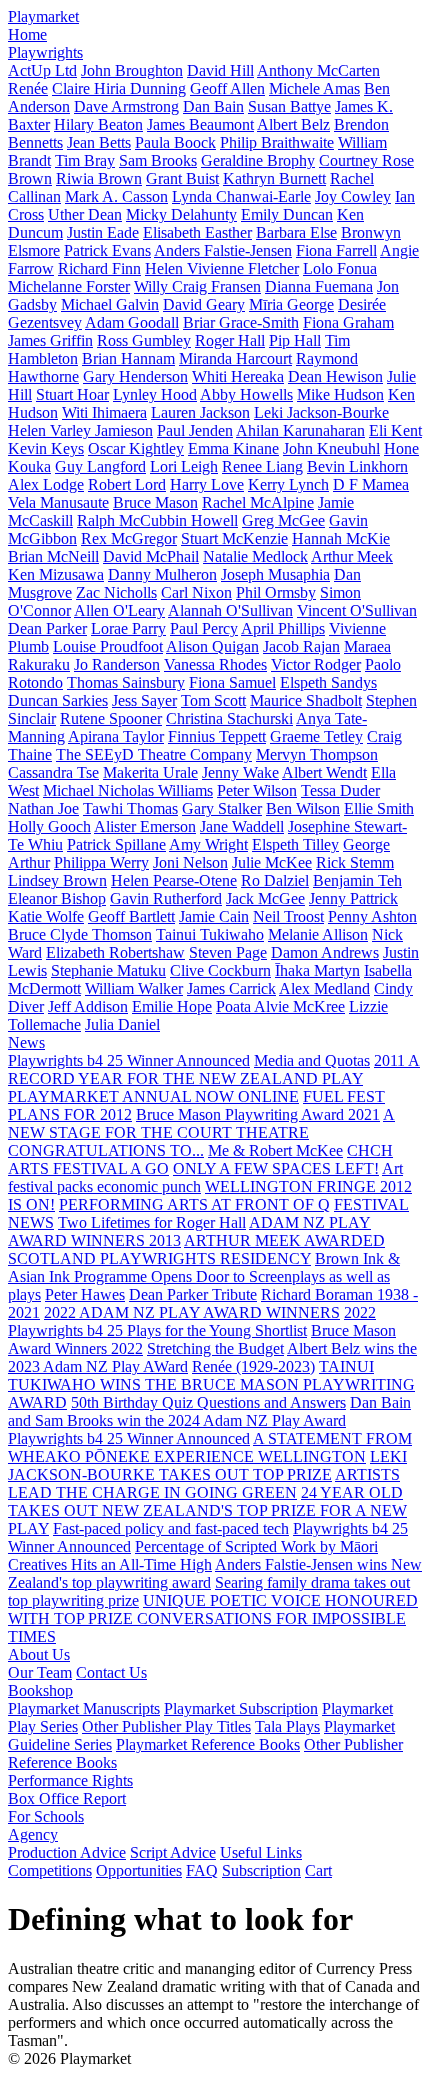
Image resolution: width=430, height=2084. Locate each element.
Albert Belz (293, 124)
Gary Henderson (135, 376)
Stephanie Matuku (108, 970)
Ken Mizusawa (56, 574)
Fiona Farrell (336, 250)
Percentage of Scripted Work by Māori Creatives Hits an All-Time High (193, 1555)
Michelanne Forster (69, 286)
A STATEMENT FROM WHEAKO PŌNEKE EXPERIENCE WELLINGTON (210, 1447)
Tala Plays (287, 1726)
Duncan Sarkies (58, 700)
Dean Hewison (335, 376)
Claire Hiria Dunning (119, 88)
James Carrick (231, 988)
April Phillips (283, 628)
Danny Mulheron (162, 574)
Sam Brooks (158, 160)
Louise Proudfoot (108, 646)
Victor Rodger (316, 664)
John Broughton (132, 70)
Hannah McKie (341, 538)
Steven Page (228, 952)
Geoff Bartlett (131, 916)
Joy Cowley (353, 196)
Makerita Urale (150, 772)
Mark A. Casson (116, 196)
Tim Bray (85, 160)
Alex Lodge (46, 484)
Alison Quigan (212, 646)
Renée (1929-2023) (253, 1366)
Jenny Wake (240, 772)
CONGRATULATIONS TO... (106, 1150)
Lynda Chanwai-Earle (241, 196)
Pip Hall (295, 340)
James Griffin (50, 340)
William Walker (134, 988)
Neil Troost (288, 916)
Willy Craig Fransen (197, 286)
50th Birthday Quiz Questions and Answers (208, 1402)
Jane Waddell (242, 826)
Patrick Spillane (116, 844)
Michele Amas (314, 88)
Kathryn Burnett (274, 178)
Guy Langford (100, 466)
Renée (28, 88)
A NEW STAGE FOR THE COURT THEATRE (201, 1123)
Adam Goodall (132, 322)
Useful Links (261, 1852)
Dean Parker (47, 628)
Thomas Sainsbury (126, 682)
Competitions (50, 1870)
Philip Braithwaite (277, 142)
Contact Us (111, 1672)
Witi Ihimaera (104, 412)
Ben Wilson (303, 808)
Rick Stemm (355, 862)
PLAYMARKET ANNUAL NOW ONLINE (153, 1096)
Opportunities (139, 1870)
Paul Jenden (195, 430)
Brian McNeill (53, 556)
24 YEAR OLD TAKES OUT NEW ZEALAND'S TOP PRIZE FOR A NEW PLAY (207, 1510)
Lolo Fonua (340, 268)
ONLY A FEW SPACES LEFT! (276, 1168)
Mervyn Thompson (317, 754)
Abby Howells (246, 394)
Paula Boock (175, 142)
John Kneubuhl (331, 448)
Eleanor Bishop (57, 898)
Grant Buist (182, 178)
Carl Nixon (196, 592)
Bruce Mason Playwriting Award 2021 (258, 1114)
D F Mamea (371, 484)
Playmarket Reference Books (208, 1744)
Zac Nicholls (116, 592)
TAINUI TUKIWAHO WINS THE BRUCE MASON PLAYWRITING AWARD (211, 1384)
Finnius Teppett (217, 736)
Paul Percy (204, 628)
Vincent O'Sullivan (357, 610)
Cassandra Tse (53, 772)
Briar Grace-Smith (241, 322)
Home (27, 34)
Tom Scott (213, 700)
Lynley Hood (155, 394)
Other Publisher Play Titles (166, 1726)
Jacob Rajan (301, 646)
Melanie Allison (318, 934)
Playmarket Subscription (241, 1708)
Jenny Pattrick (353, 898)
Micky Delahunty (181, 214)
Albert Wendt (324, 772)
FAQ (202, 1870)
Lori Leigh (184, 466)
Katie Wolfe (46, 916)
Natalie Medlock (255, 556)
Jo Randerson (117, 664)
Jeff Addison (88, 1006)
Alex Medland (324, 988)
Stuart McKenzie (234, 538)
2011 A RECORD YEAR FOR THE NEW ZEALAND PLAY (214, 1069)
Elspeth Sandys (328, 682)
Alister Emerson (145, 826)
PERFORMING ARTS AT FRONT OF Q (194, 1204)
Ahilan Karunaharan (300, 430)
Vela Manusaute (58, 502)
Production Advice (67, 1852)
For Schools (46, 1816)
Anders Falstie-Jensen (223, 250)
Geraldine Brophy (258, 160)
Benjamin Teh (357, 880)
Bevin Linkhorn (357, 466)
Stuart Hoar (72, 394)
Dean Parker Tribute (193, 1294)
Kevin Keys (46, 448)
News (26, 1042)
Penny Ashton (372, 916)
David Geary (204, 304)
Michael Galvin (110, 304)
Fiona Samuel (232, 682)
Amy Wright (208, 844)
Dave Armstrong (126, 106)
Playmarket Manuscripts (84, 1708)
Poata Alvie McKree (280, 1006)
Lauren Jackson (200, 412)
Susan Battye (289, 106)
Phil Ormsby (276, 592)
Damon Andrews (325, 952)
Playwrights (45, 52)
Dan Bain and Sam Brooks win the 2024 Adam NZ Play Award (209, 1411)
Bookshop (40, 1690)
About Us (39, 1654)
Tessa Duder (340, 790)
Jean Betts (99, 142)
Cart (318, 1870)
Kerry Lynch (288, 484)
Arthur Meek (352, 556)
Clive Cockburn (220, 970)
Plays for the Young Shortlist (217, 1330)
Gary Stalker (222, 808)
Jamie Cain (214, 916)
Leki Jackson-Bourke (321, 412)
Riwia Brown (99, 178)
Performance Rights (70, 1780)
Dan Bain (213, 106)
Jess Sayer (144, 700)
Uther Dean (85, 214)
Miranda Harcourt (235, 358)
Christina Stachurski (229, 718)
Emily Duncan (287, 214)
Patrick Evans (107, 250)
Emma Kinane (233, 448)
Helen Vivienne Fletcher (222, 268)
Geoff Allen (227, 88)
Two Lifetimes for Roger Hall (152, 1222)
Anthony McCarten (318, 70)
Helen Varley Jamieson (80, 430)
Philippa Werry (101, 862)
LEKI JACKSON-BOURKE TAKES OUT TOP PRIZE (207, 1465)
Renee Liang (262, 466)
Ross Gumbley (144, 340)
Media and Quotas (312, 1060)
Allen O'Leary (119, 610)
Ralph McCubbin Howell (157, 520)
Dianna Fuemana (319, 286)
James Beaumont (200, 124)
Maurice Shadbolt (306, 700)
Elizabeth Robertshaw (115, 952)
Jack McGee (265, 898)
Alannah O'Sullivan (230, 610)
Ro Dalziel (275, 880)
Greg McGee (283, 520)
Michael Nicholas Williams (128, 790)
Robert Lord (127, 484)
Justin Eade (103, 232)
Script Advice (173, 1852)
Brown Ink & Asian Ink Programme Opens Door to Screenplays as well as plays (204, 1276)
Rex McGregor (129, 538)
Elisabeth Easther (197, 232)
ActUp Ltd (42, 70)
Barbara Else (296, 232)
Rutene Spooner (111, 718)
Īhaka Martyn (317, 970)
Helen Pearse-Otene (174, 880)
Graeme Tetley (316, 736)
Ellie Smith (379, 808)
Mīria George (291, 304)
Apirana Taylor (116, 736)
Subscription (261, 1870)
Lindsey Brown (57, 880)
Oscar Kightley (136, 448)
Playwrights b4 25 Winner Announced (129, 1060)
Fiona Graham (348, 322)
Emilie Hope (172, 1006)
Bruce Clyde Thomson (80, 934)
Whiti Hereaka (238, 376)
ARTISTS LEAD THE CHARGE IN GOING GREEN (204, 1483)
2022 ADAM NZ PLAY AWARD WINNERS (192, 1312)
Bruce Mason (155, 502)
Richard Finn (99, 268)
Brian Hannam (128, 358)
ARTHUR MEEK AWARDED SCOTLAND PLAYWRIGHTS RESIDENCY (196, 1249)
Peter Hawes (85, 1294)
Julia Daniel (122, 1024)
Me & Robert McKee (275, 1150)
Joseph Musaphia (275, 574)
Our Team (40, 1672)
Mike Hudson (340, 394)
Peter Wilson (257, 790)
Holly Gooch (49, 826)
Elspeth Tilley (295, 844)
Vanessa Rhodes (215, 664)
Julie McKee (272, 862)
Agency (33, 1834)
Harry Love (207, 484)
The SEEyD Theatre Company (154, 754)
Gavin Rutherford (166, 898)
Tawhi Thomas (130, 808)
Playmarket (43, 16)
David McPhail (151, 556)
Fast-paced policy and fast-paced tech (171, 1528)
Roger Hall (230, 340)
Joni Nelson (190, 862)
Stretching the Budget (215, 1348)
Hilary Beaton (98, 124)
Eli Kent (395, 430)
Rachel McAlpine (258, 502)
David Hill (220, 70)
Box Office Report (67, 1798)
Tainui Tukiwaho (210, 934)
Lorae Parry (128, 628)
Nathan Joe (43, 808)
